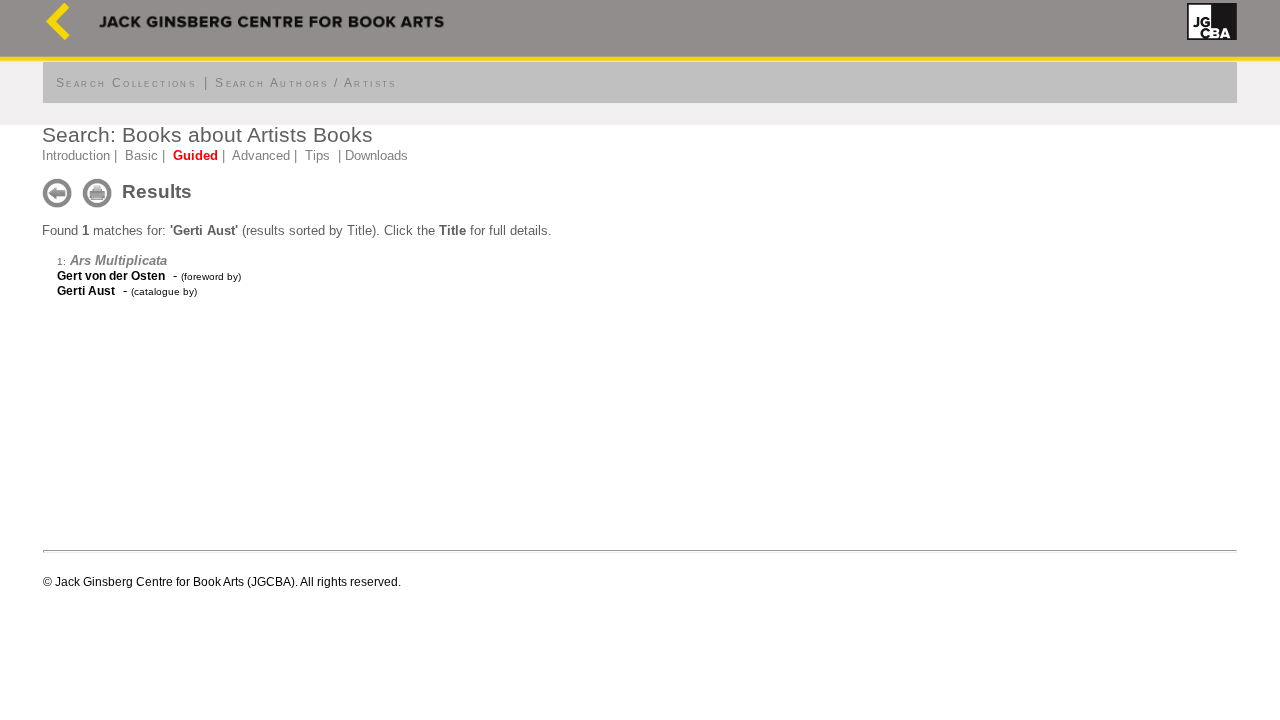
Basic (141, 155)
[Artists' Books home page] (58, 35)
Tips (317, 155)
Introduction (76, 155)
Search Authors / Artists (306, 83)
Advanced (261, 155)
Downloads (376, 155)
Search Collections (126, 83)
